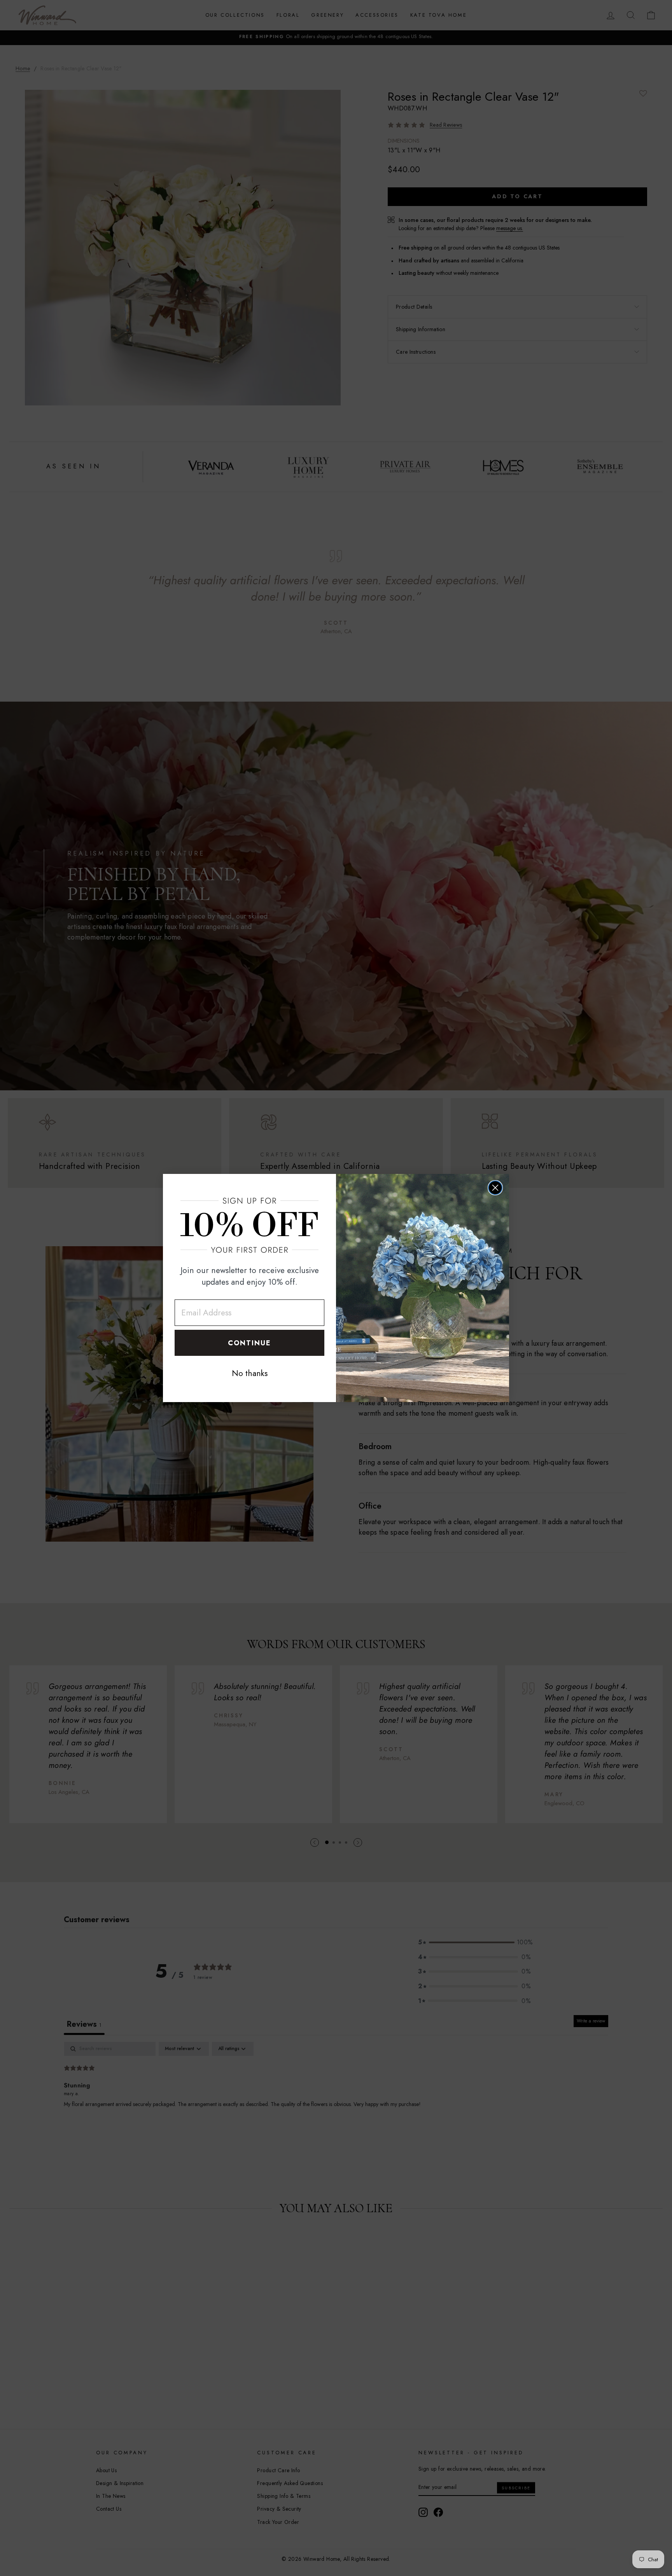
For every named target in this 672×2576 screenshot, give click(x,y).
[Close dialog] (495, 1188)
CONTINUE (249, 1343)
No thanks (250, 1373)
